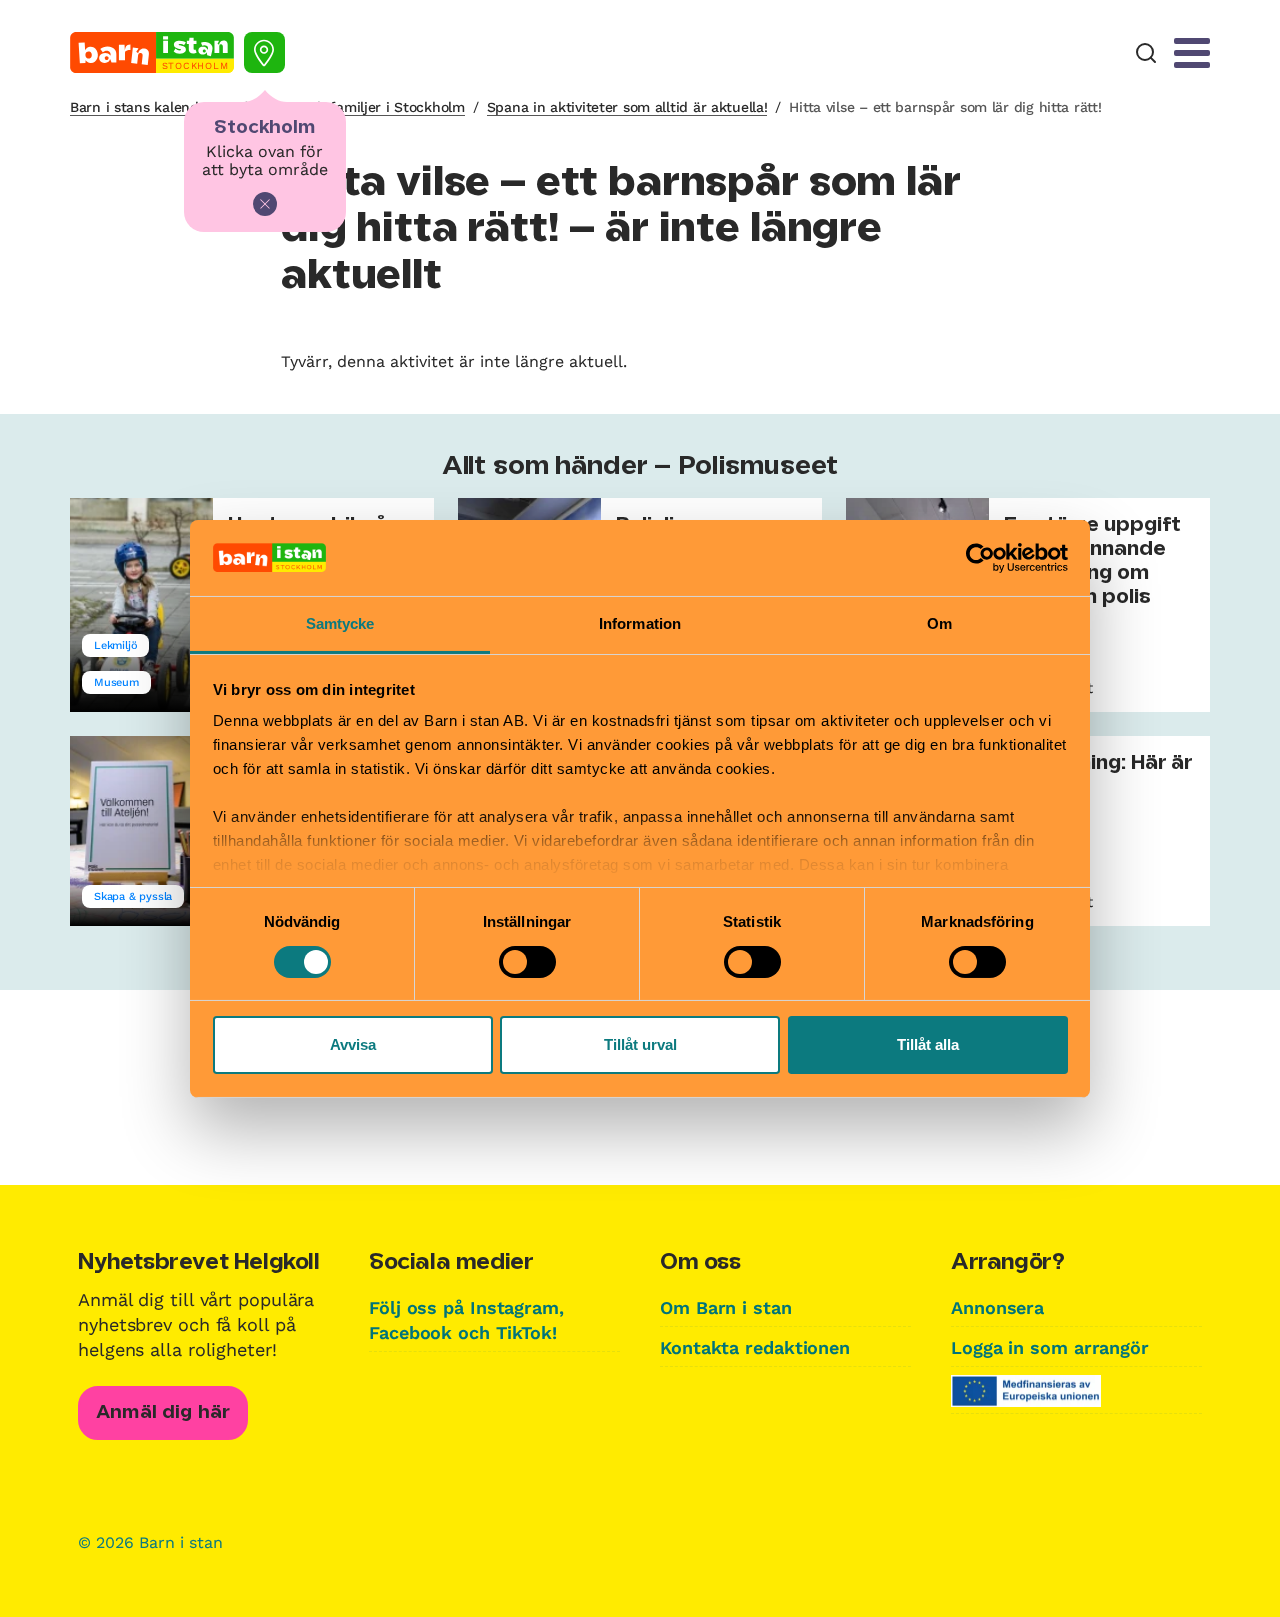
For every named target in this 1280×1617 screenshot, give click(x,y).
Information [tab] (640, 623)
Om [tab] (939, 623)
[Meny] (1192, 53)
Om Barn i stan (726, 1307)
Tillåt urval (640, 1044)
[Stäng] (265, 204)
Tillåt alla (928, 1044)
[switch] (527, 962)
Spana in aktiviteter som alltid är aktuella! (627, 107)
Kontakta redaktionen (755, 1347)
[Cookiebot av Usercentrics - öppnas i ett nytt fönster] (980, 558)
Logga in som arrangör (1050, 1347)
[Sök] (1146, 53)
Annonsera (997, 1307)
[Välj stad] (264, 52)
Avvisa (353, 1044)
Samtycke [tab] (340, 623)
